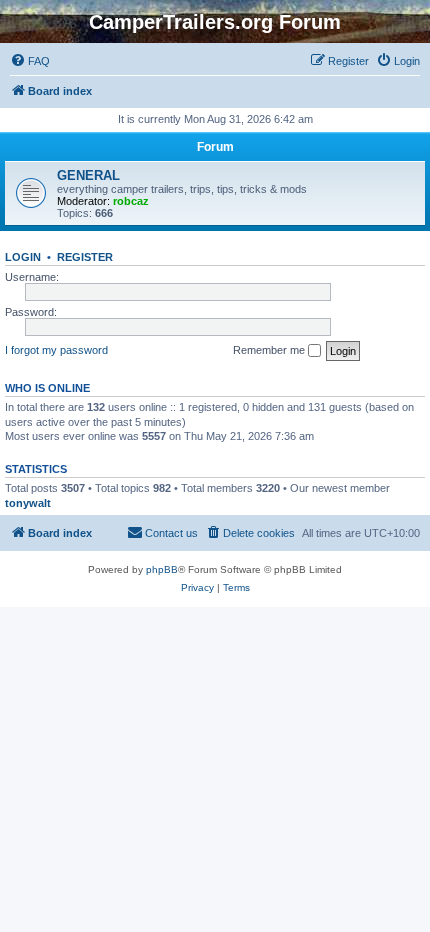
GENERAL (88, 175)
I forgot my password (56, 350)
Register (85, 257)
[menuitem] (30, 61)
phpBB (162, 569)
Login (23, 257)
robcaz (131, 201)
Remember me (270, 350)
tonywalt (28, 503)
